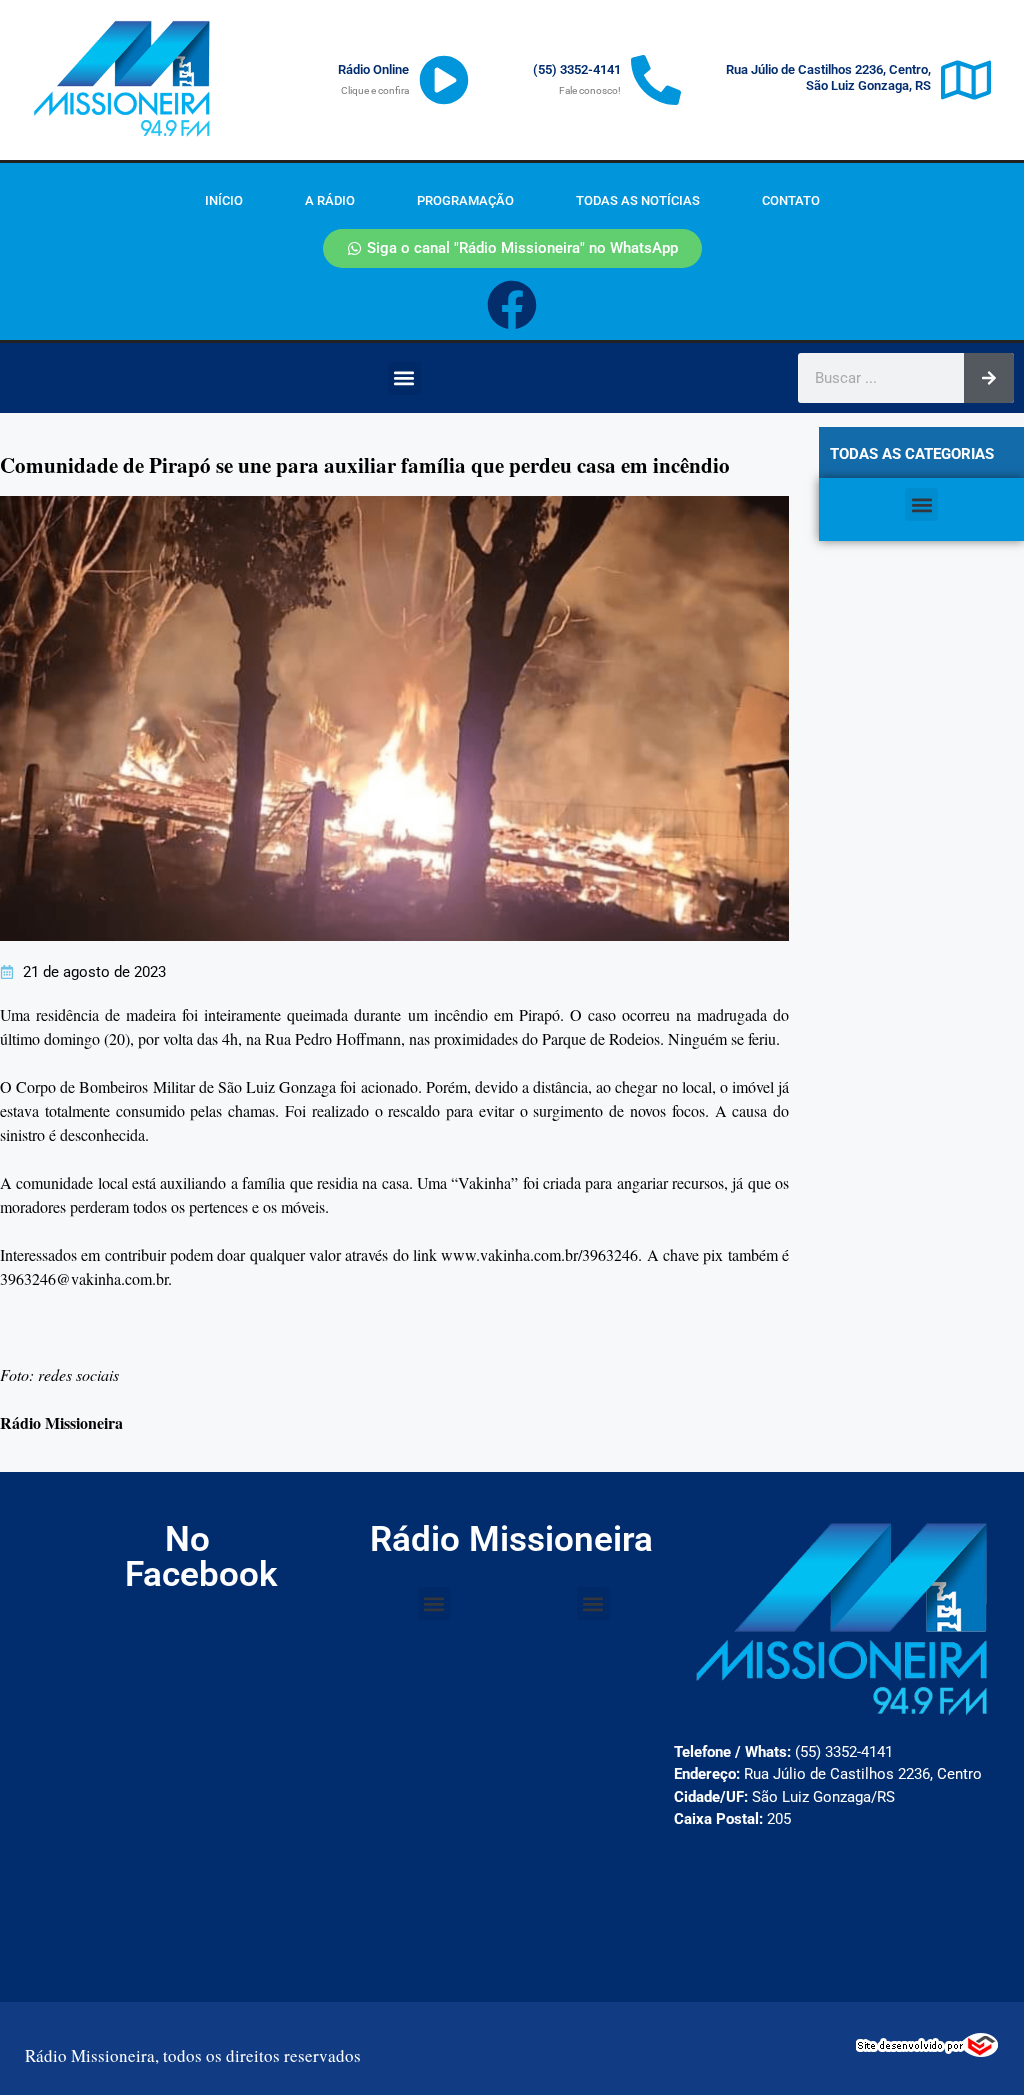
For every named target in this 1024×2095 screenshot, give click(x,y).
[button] (404, 378)
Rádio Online (373, 69)
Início (224, 200)
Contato (791, 200)
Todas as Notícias (638, 200)
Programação (465, 200)
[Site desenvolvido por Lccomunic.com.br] (927, 2051)
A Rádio (330, 200)
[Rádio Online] (444, 80)
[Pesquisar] (989, 378)
